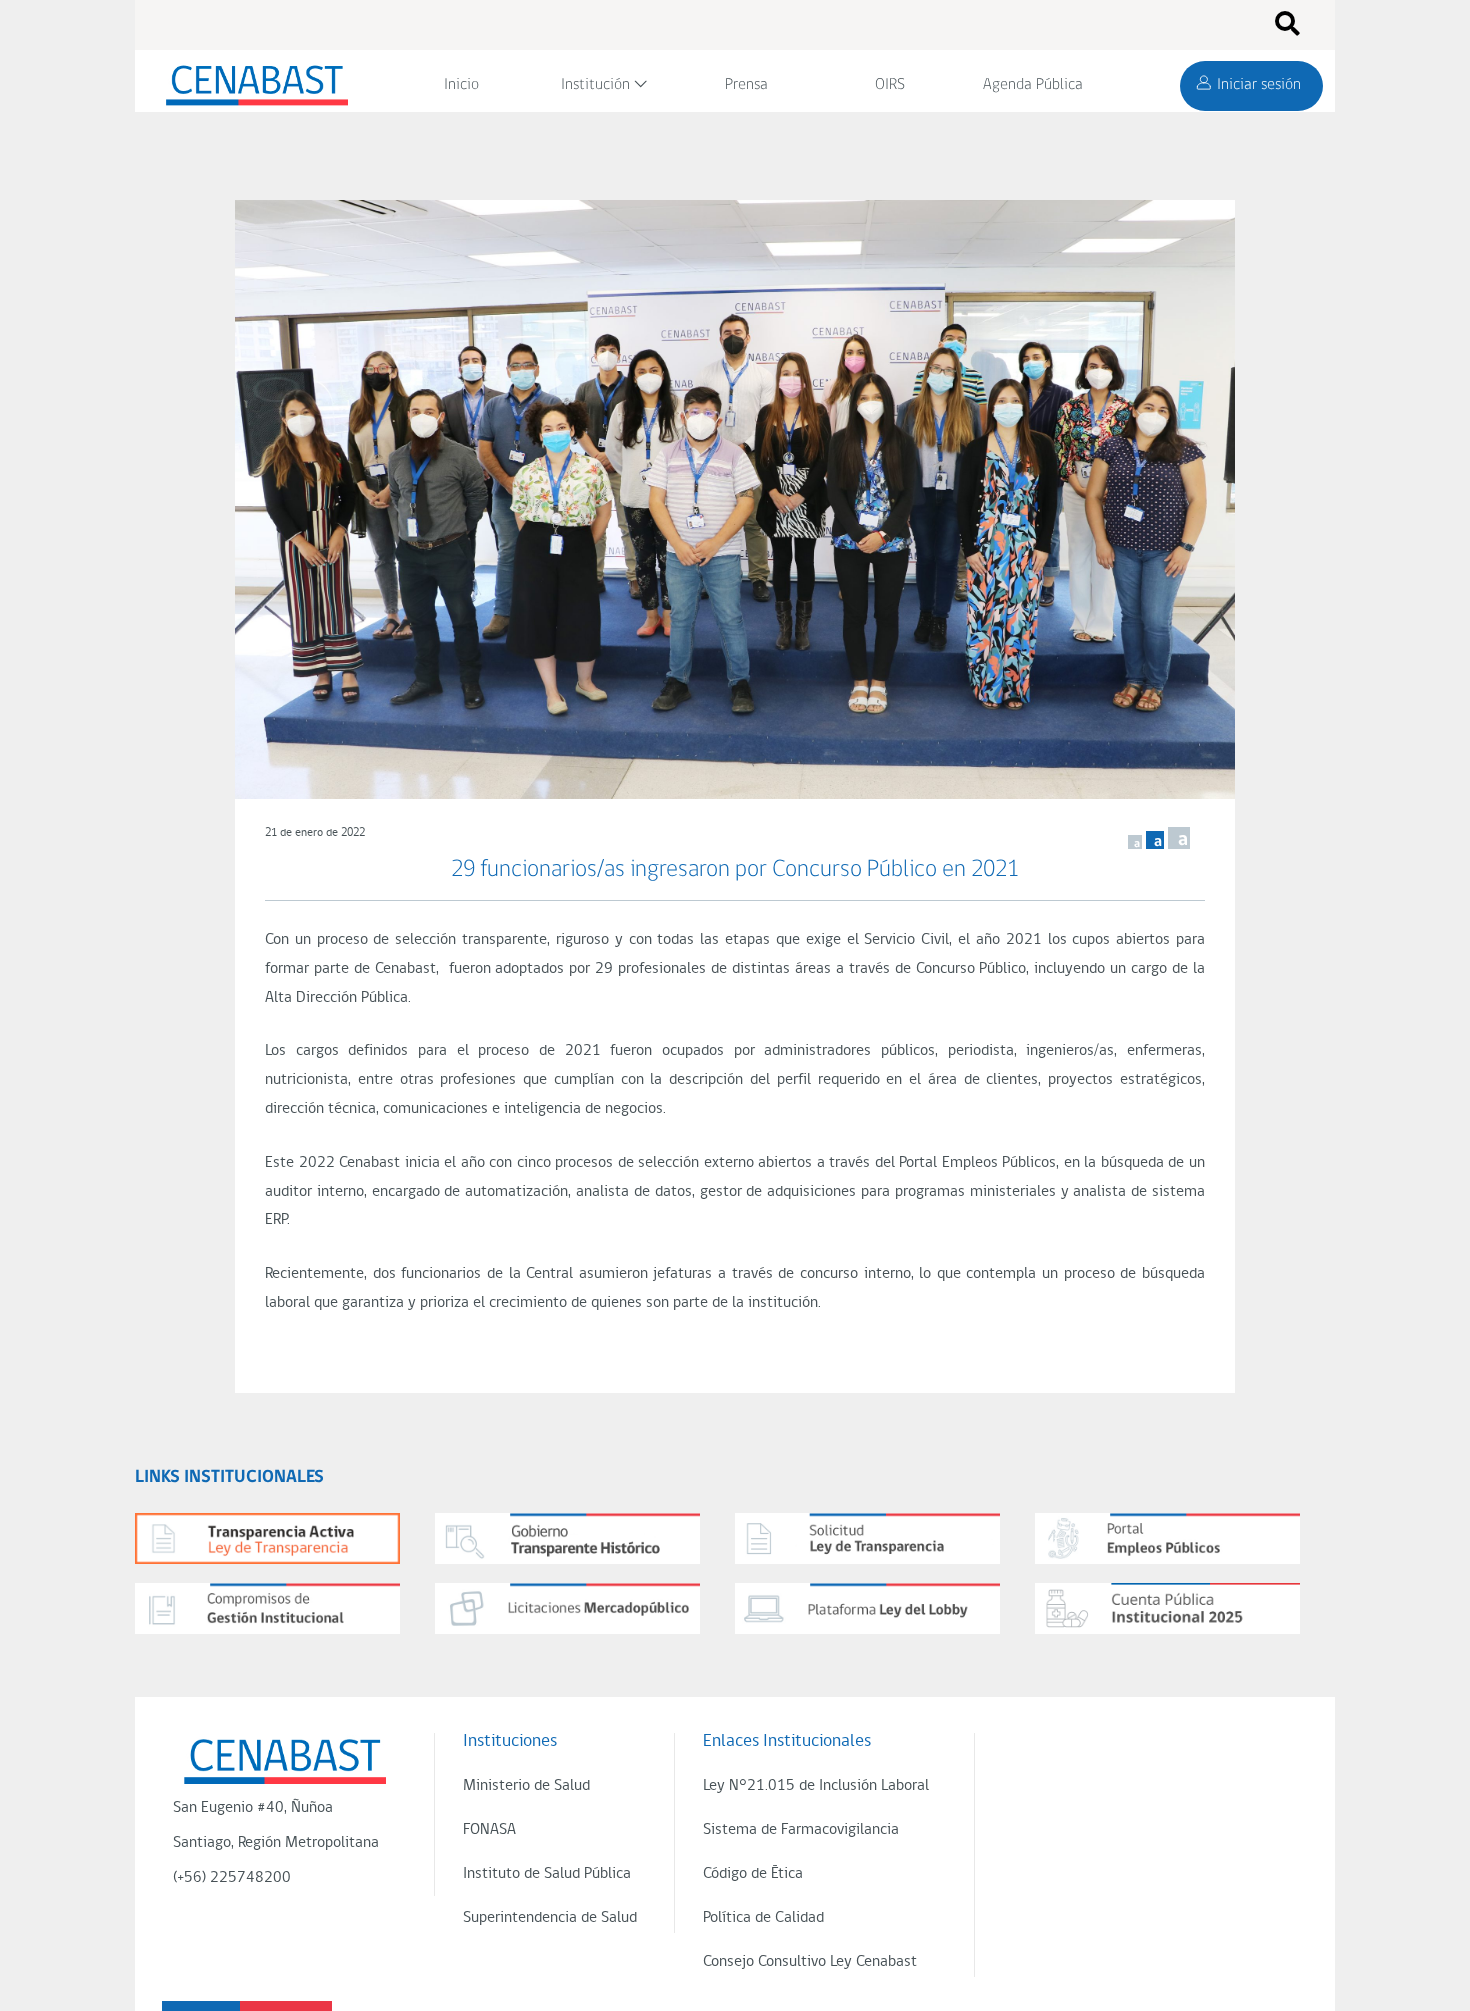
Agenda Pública (1033, 85)
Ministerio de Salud (526, 1786)
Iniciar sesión (1259, 85)
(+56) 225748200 (232, 1878)
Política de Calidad (763, 1918)
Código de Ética (753, 1874)
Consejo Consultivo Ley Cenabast (810, 1962)
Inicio (461, 85)
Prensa (746, 85)
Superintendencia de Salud (550, 1918)
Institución (595, 85)
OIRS (890, 85)
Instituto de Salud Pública (547, 1874)
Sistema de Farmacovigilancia (801, 1830)
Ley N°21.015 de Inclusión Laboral (816, 1786)
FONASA (489, 1830)
